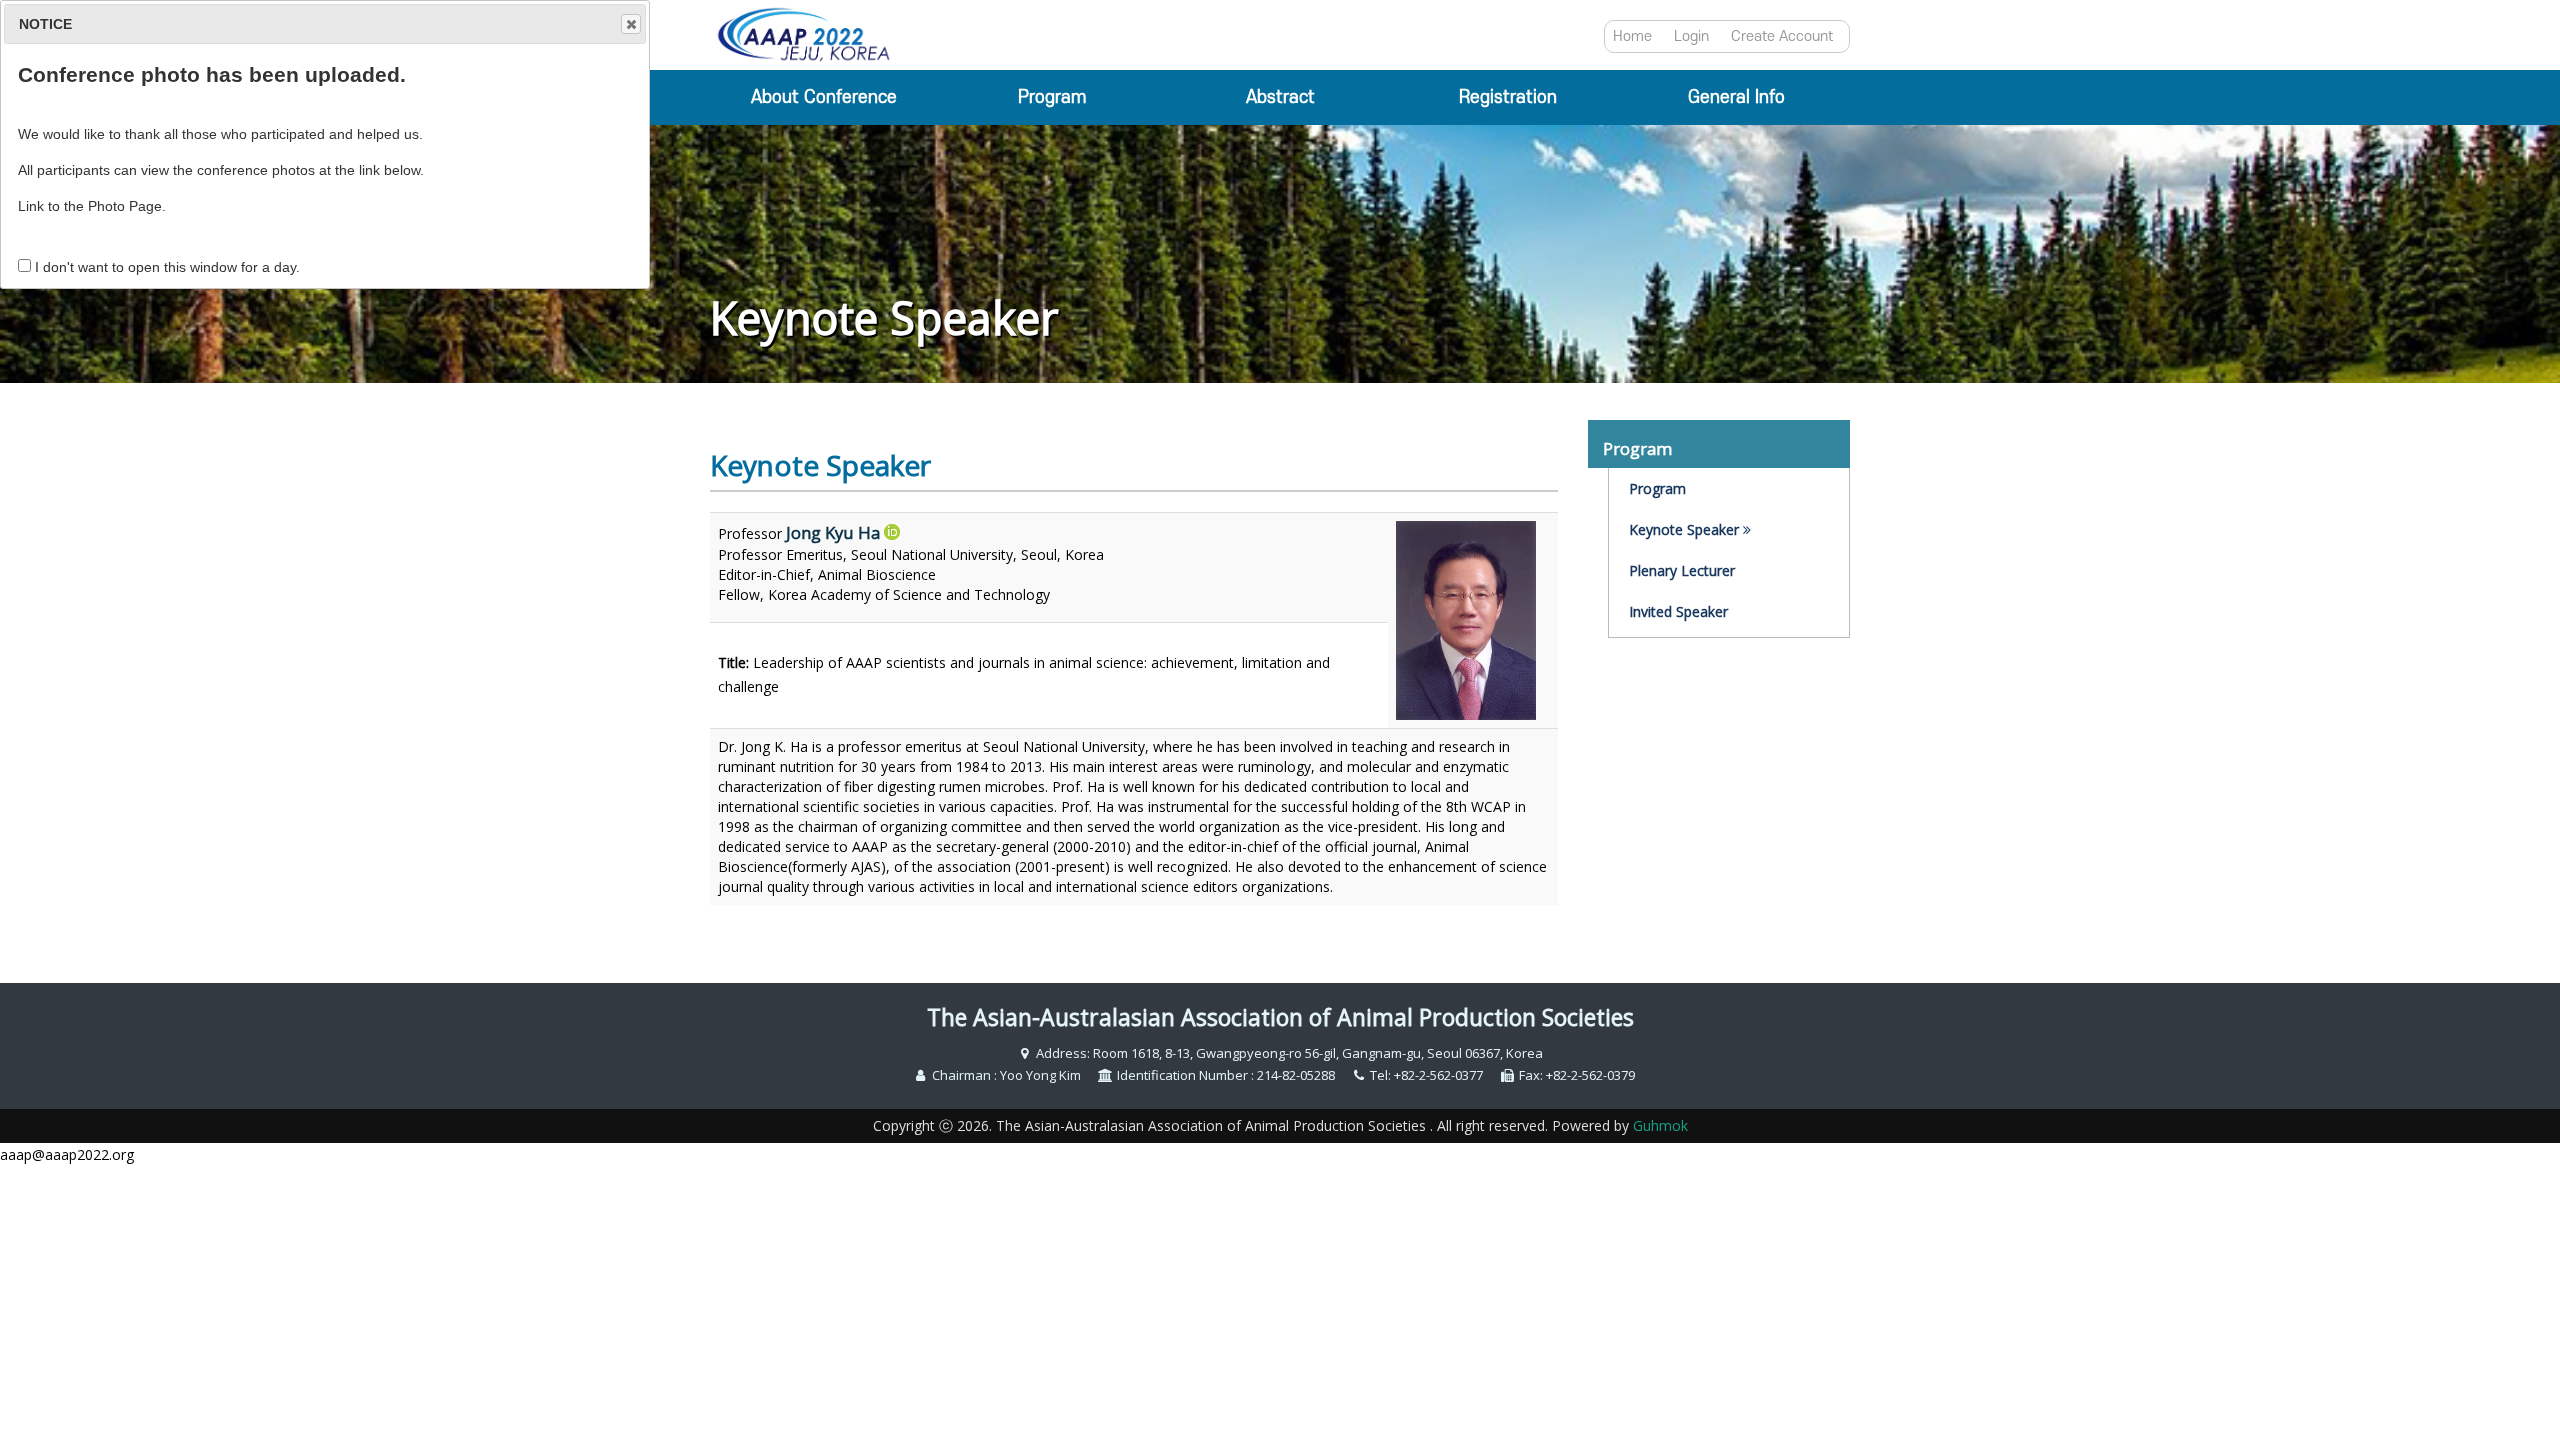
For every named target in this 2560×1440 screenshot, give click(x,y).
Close (631, 24)
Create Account (1782, 36)
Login (1691, 36)
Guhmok (1660, 1125)
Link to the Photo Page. (92, 206)
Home (1632, 36)
